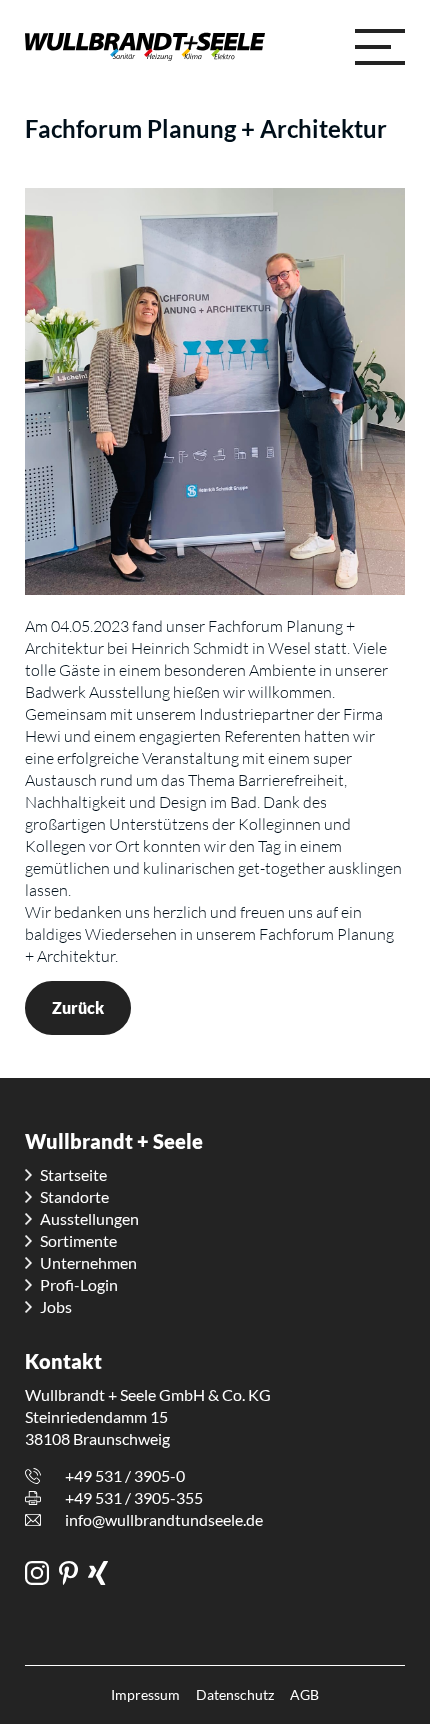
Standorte (74, 1196)
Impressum (145, 1694)
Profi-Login (79, 1284)
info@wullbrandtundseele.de (164, 1519)
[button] (380, 47)
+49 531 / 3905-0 (125, 1475)
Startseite (73, 1174)
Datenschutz (235, 1694)
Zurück (78, 1007)
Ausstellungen (89, 1218)
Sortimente (78, 1240)
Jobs (56, 1306)
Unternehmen (88, 1262)
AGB (304, 1694)
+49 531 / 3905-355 (134, 1497)
